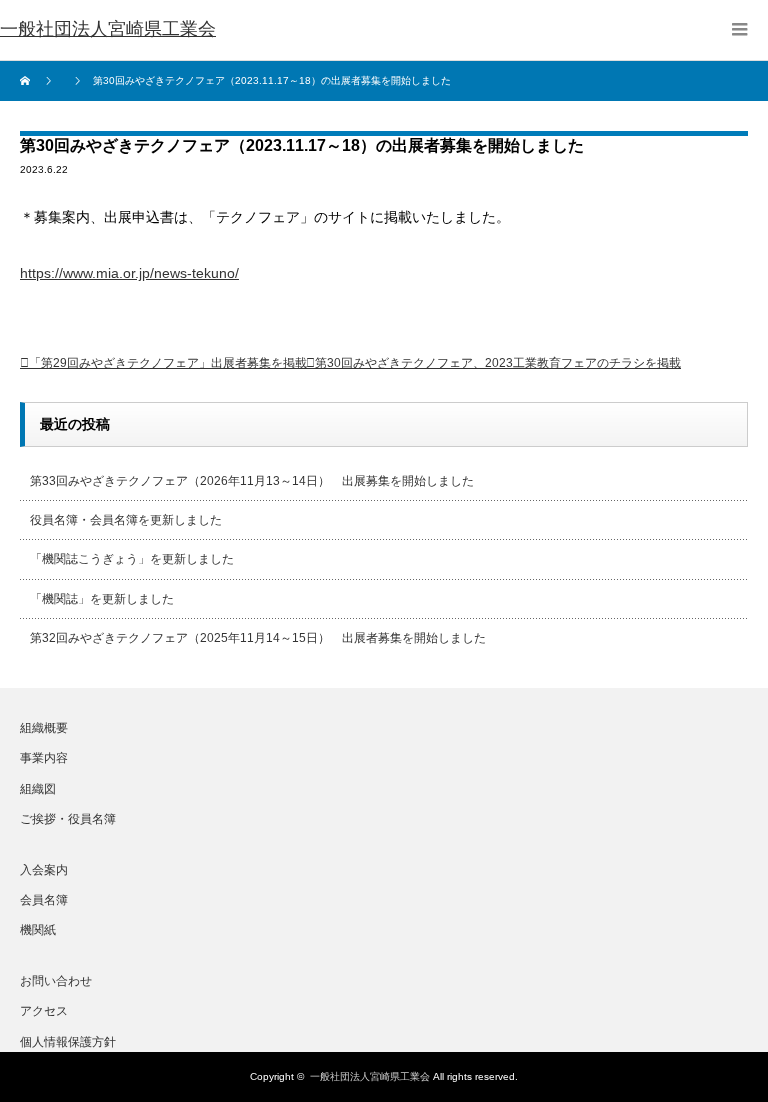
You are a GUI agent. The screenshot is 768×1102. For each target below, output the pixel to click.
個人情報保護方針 (68, 1042)
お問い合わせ (56, 981)
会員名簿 (44, 900)
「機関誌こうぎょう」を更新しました (132, 559)
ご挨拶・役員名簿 (68, 819)
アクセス (44, 1011)
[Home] (27, 81)
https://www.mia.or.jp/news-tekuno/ (129, 273)
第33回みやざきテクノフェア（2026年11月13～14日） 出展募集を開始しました (252, 481)
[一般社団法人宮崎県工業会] (108, 30)
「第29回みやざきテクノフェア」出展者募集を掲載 (168, 363)
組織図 (38, 789)
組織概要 (44, 728)
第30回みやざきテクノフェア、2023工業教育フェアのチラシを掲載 (498, 363)
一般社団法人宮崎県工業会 (370, 1076)
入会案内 (44, 870)
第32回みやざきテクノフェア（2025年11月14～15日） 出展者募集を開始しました (258, 638)
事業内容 (44, 758)
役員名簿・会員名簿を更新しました (126, 520)
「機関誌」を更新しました (102, 599)
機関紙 (38, 930)
